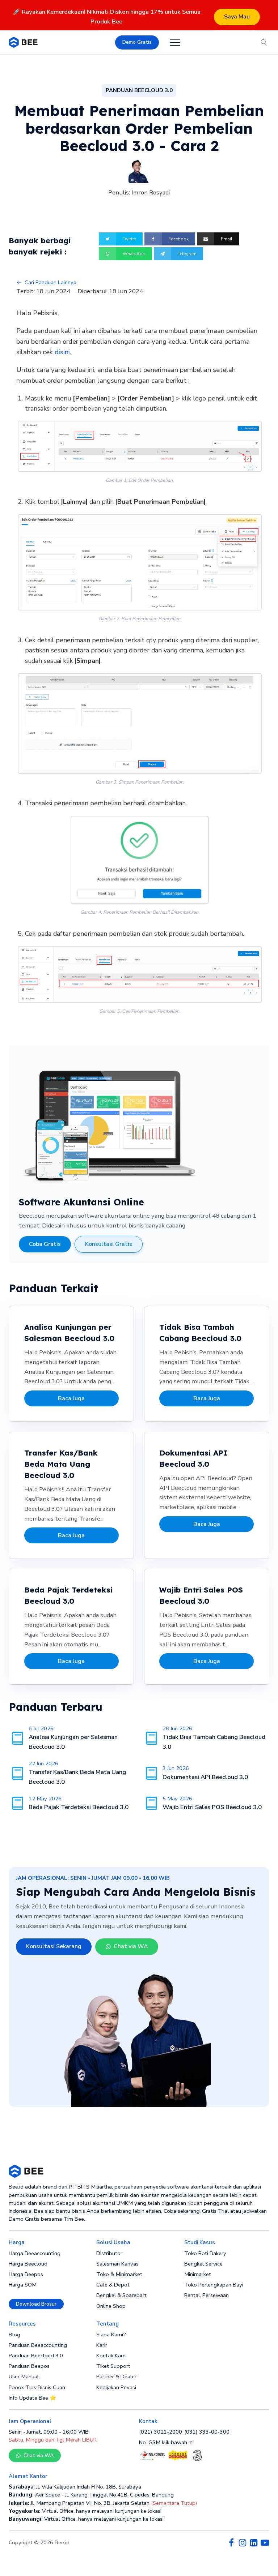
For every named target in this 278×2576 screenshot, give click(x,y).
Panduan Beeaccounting (38, 2345)
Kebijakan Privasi (116, 2387)
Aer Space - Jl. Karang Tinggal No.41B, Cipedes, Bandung (91, 2495)
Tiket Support (113, 2366)
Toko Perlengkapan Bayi (214, 2285)
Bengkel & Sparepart (121, 2295)
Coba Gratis (45, 1244)
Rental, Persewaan (207, 2295)
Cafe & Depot (113, 2285)
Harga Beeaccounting (35, 2253)
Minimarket (198, 2274)
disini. (63, 352)
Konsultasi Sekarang (54, 1946)
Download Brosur (36, 2304)
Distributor (109, 2253)
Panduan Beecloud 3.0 (36, 2356)
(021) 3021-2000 (161, 2432)
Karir (102, 2345)
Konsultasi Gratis (109, 1244)
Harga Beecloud (28, 2264)
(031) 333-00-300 (207, 2432)
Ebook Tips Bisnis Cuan (37, 2387)
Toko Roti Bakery (205, 2253)
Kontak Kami (111, 2356)
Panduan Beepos (29, 2366)
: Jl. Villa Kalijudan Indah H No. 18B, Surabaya (75, 2487)
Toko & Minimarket (119, 2274)
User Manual (24, 2376)
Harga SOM (23, 2285)
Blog (14, 2335)
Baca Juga (71, 1398)
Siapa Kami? (111, 2335)
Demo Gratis (137, 42)
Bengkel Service (203, 2264)
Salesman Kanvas (117, 2264)
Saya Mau (237, 17)
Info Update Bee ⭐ (33, 2398)
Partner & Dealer (116, 2376)
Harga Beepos (26, 2274)
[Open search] (264, 42)
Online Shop (111, 2306)
